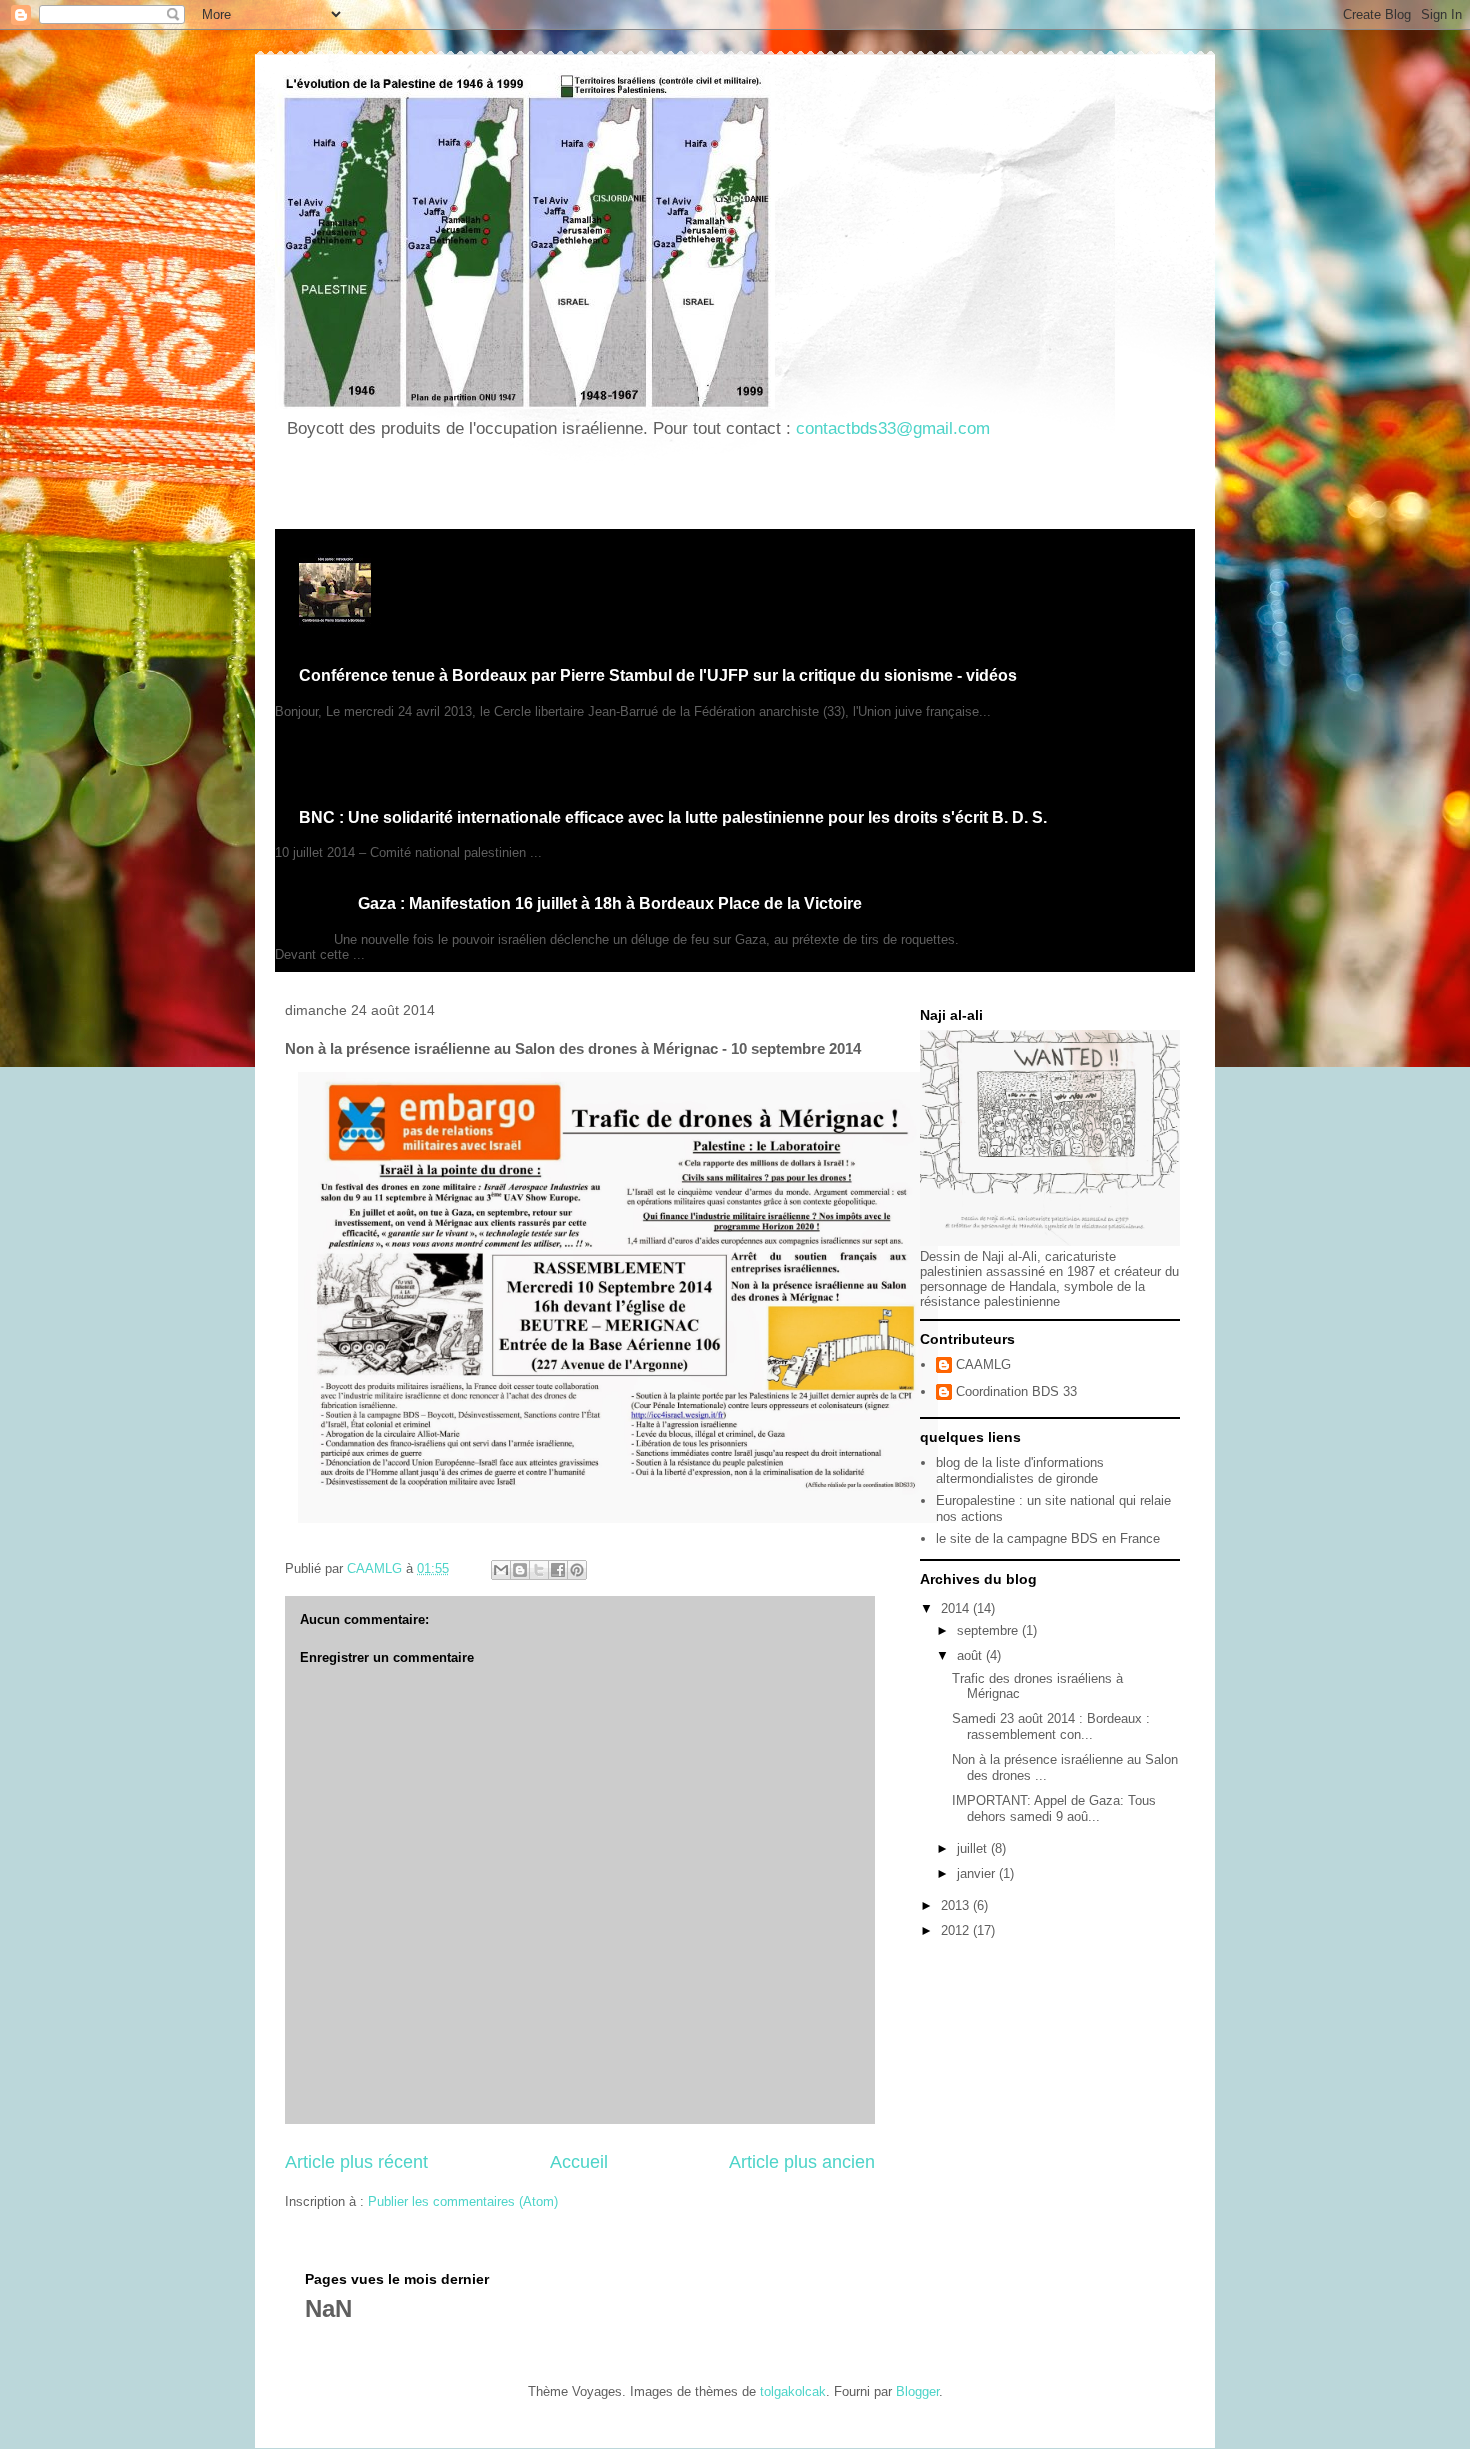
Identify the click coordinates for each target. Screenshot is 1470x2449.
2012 (957, 1930)
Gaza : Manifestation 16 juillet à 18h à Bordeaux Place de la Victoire (610, 903)
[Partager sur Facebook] (558, 1570)
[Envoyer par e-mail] (501, 1570)
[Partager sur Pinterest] (577, 1570)
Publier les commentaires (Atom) (463, 2201)
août (971, 1655)
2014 (957, 1608)
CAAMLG (983, 1364)
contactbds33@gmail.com (893, 428)
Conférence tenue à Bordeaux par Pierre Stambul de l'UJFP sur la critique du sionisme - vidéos (658, 675)
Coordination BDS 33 (1016, 1391)
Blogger (917, 2391)
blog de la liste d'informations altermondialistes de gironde (1020, 1470)
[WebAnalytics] (315, 489)
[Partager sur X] (539, 1570)
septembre (989, 1630)
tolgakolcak (793, 2391)
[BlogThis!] (520, 1570)
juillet (974, 1848)
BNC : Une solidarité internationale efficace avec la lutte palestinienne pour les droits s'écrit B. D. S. (673, 817)
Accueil (579, 2162)
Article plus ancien (802, 2162)
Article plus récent (356, 2162)
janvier (978, 1873)
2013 (957, 1905)
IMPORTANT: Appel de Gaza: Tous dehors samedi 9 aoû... (1054, 1808)
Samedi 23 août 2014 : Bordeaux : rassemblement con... (1051, 1726)
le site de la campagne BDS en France (1048, 1538)
